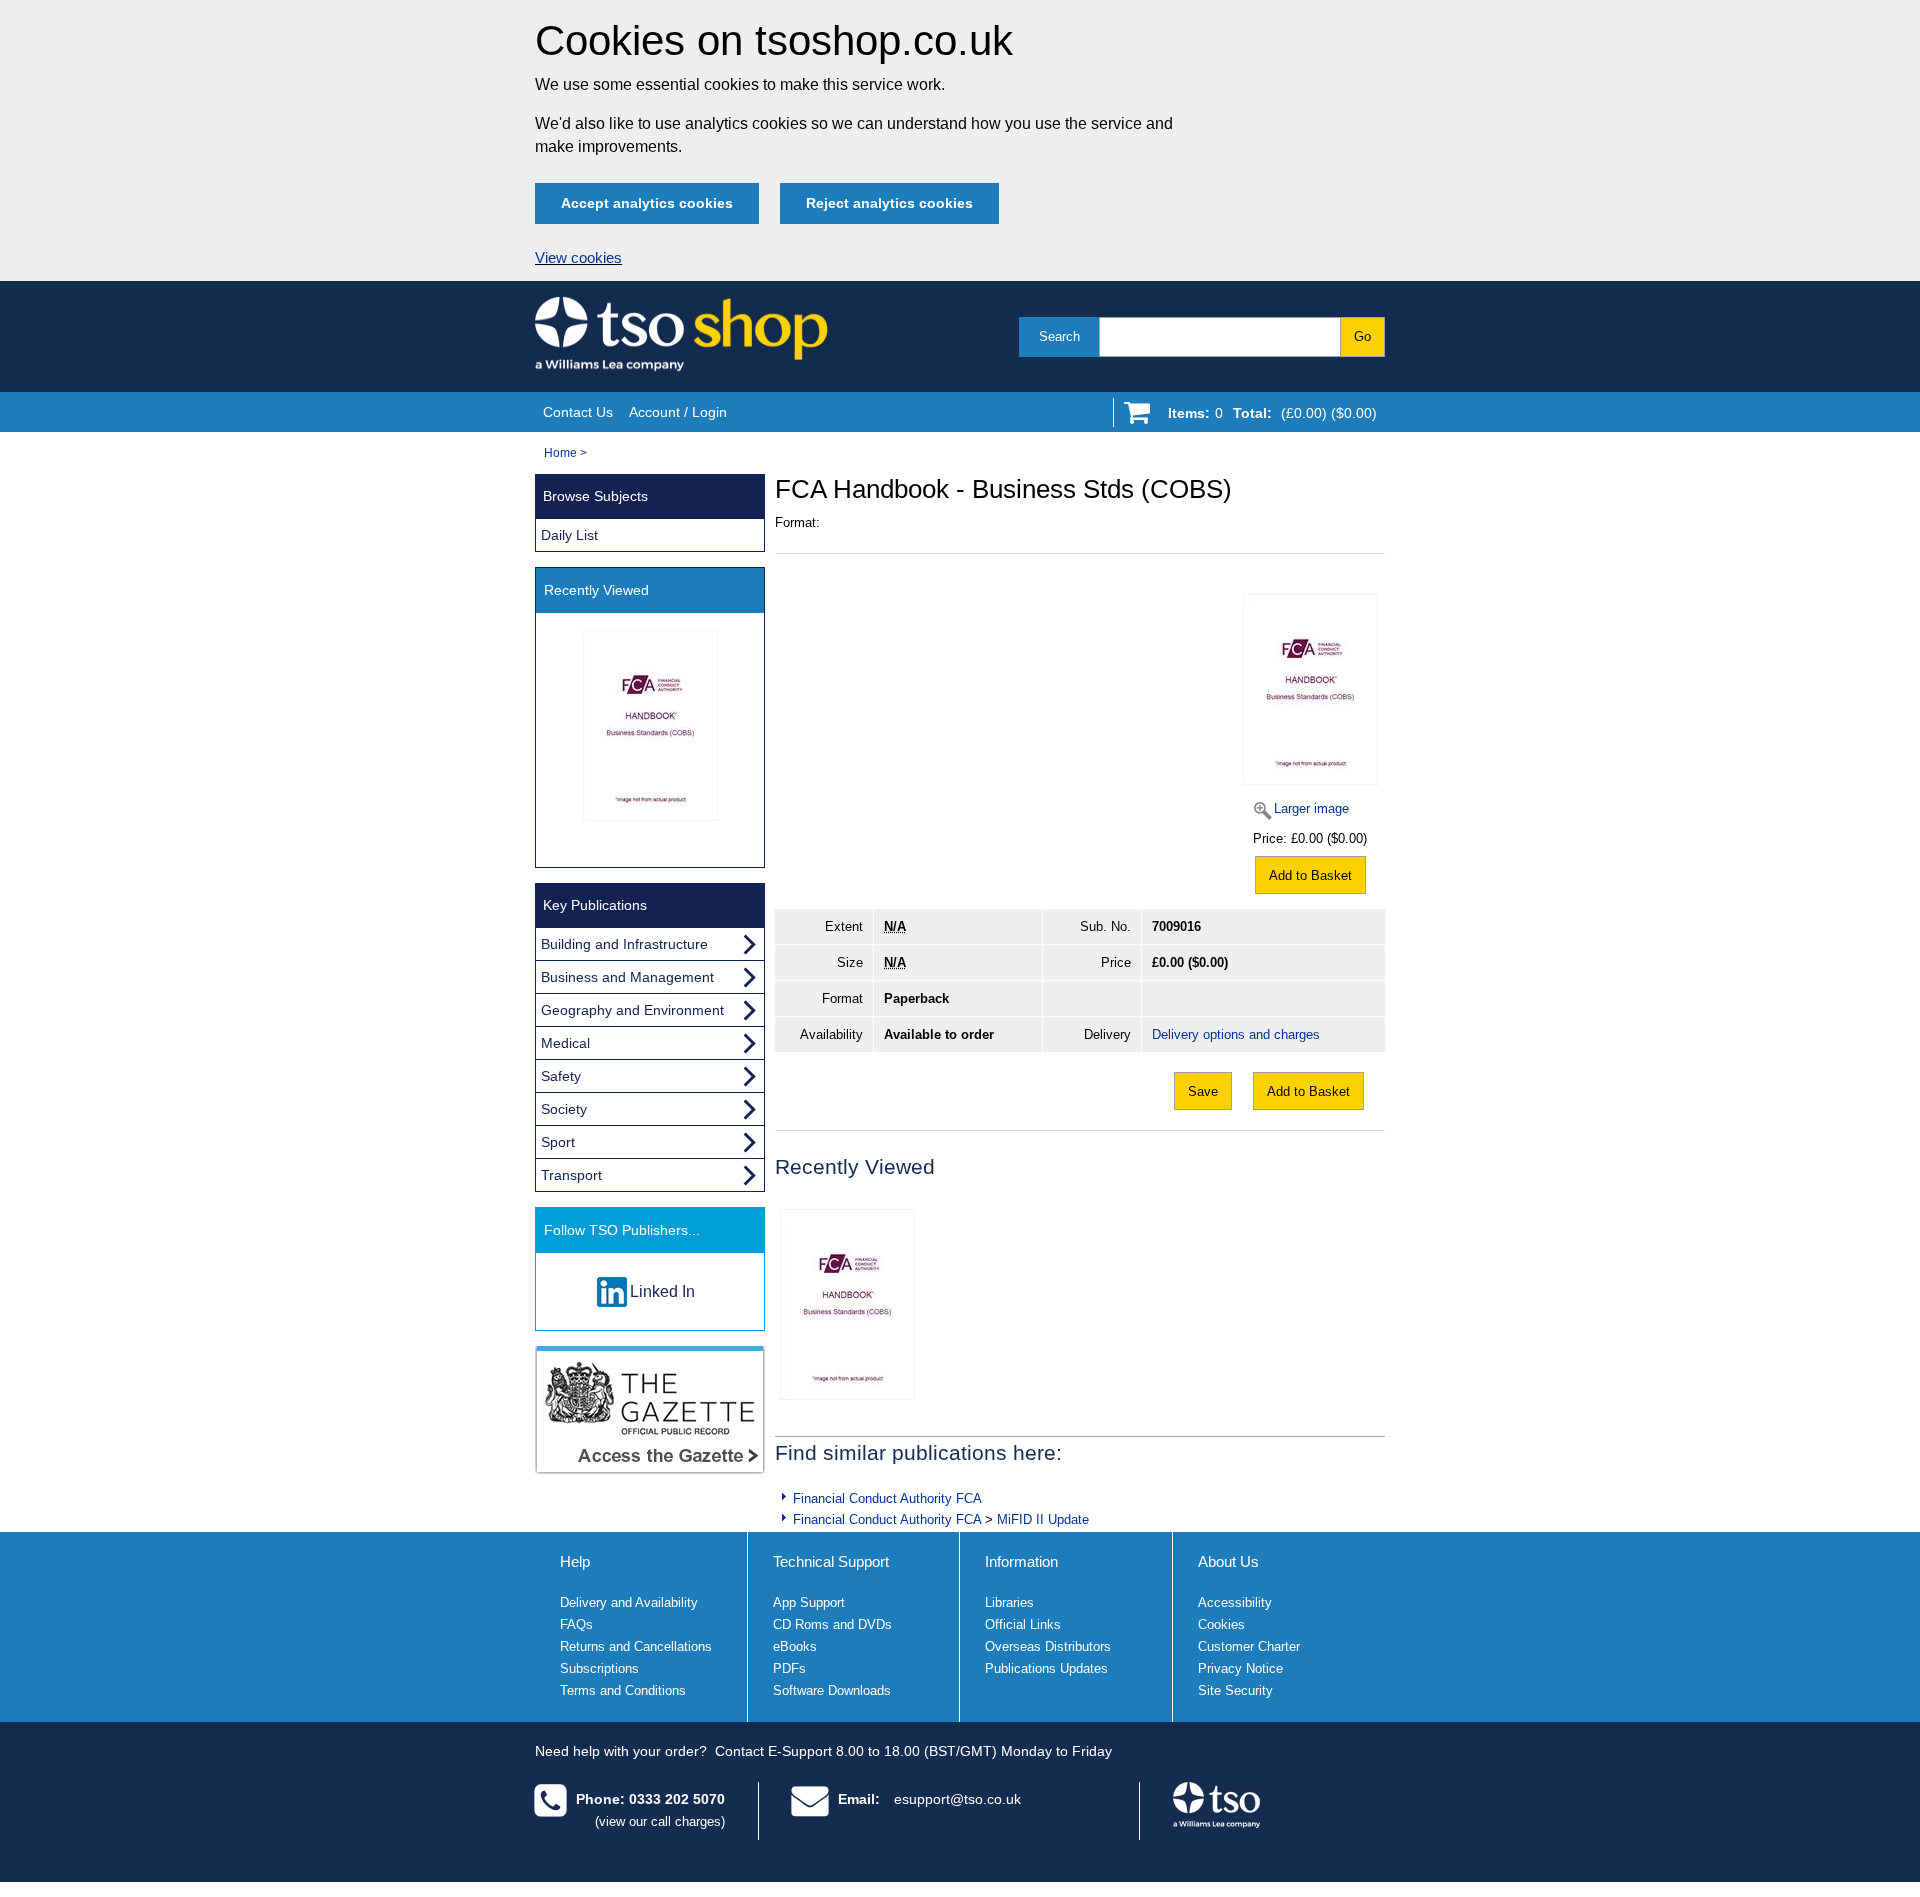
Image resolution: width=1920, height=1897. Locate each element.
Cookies (1221, 1624)
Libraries (1009, 1602)
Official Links (1023, 1624)
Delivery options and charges (1236, 1034)
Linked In (662, 1291)
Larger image (1311, 808)
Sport (558, 1142)
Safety (561, 1076)
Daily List (569, 535)
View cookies (578, 258)
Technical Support (831, 1561)
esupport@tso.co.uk (957, 1799)
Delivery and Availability (629, 1602)
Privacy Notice (1240, 1668)
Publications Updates (1046, 1668)
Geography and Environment (632, 1010)
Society (564, 1109)
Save (1203, 1091)
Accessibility (1235, 1602)
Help (575, 1561)
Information (1021, 1561)
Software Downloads (832, 1690)
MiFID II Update (1043, 1519)
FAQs (576, 1624)
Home (560, 453)
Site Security (1235, 1690)
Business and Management (627, 977)
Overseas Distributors (1048, 1646)
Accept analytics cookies (647, 203)
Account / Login (678, 412)
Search (1059, 336)
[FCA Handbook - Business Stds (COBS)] (847, 1304)
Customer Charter (1249, 1646)
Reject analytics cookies (889, 203)
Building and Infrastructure (624, 944)
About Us (1228, 1561)
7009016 (1176, 926)
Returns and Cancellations (636, 1646)
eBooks (795, 1646)
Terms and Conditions (623, 1690)
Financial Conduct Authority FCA (887, 1498)
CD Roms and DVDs (832, 1624)
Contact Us (578, 412)
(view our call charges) (660, 1821)
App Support (809, 1602)
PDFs (789, 1668)
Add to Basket (1310, 875)
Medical (565, 1043)
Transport (571, 1175)
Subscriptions (599, 1668)
